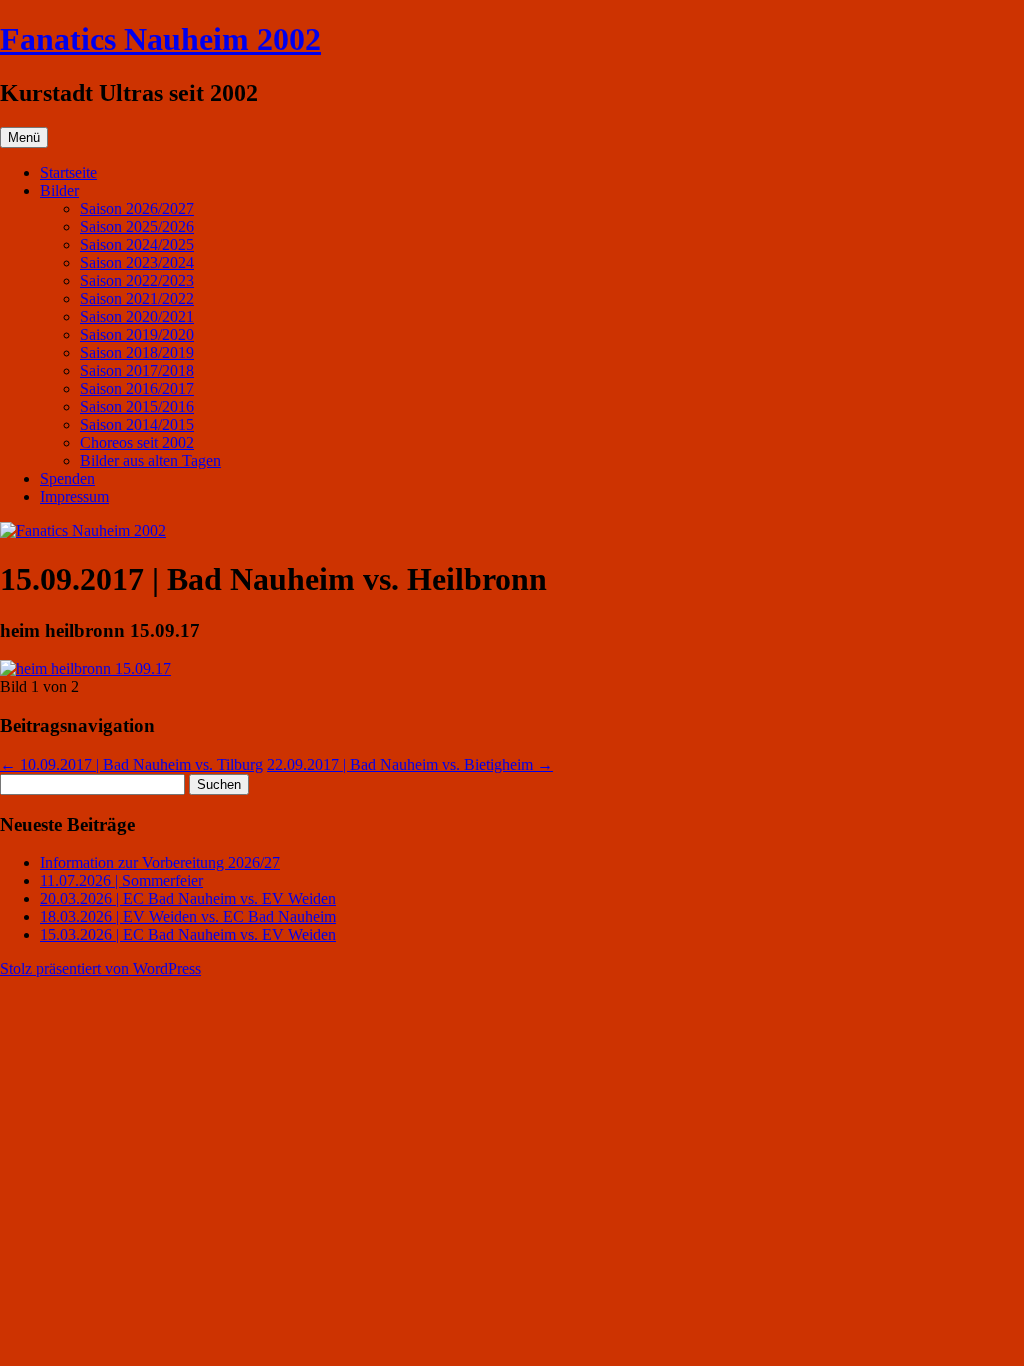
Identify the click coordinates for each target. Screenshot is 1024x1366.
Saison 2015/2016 (137, 406)
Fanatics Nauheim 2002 (160, 39)
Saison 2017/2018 (137, 370)
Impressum (74, 496)
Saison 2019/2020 (137, 334)
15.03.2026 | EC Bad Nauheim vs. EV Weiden (188, 934)
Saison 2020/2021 (137, 316)
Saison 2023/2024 (137, 262)
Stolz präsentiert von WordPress (100, 968)
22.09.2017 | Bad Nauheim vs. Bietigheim (410, 764)
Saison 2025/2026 (137, 226)
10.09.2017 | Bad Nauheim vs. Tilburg (131, 764)
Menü (24, 137)
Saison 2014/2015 (137, 424)
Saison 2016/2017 (137, 388)
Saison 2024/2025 (137, 244)
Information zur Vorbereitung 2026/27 (160, 862)
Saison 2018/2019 (137, 352)
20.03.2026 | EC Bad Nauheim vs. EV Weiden (188, 898)
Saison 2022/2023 (137, 280)
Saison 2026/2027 (137, 208)
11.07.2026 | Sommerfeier (121, 880)
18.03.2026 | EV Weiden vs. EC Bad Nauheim (188, 916)
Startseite (68, 172)
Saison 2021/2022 (137, 298)
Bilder (59, 190)
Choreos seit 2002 (137, 442)
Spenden (67, 478)
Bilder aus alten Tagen (150, 460)
